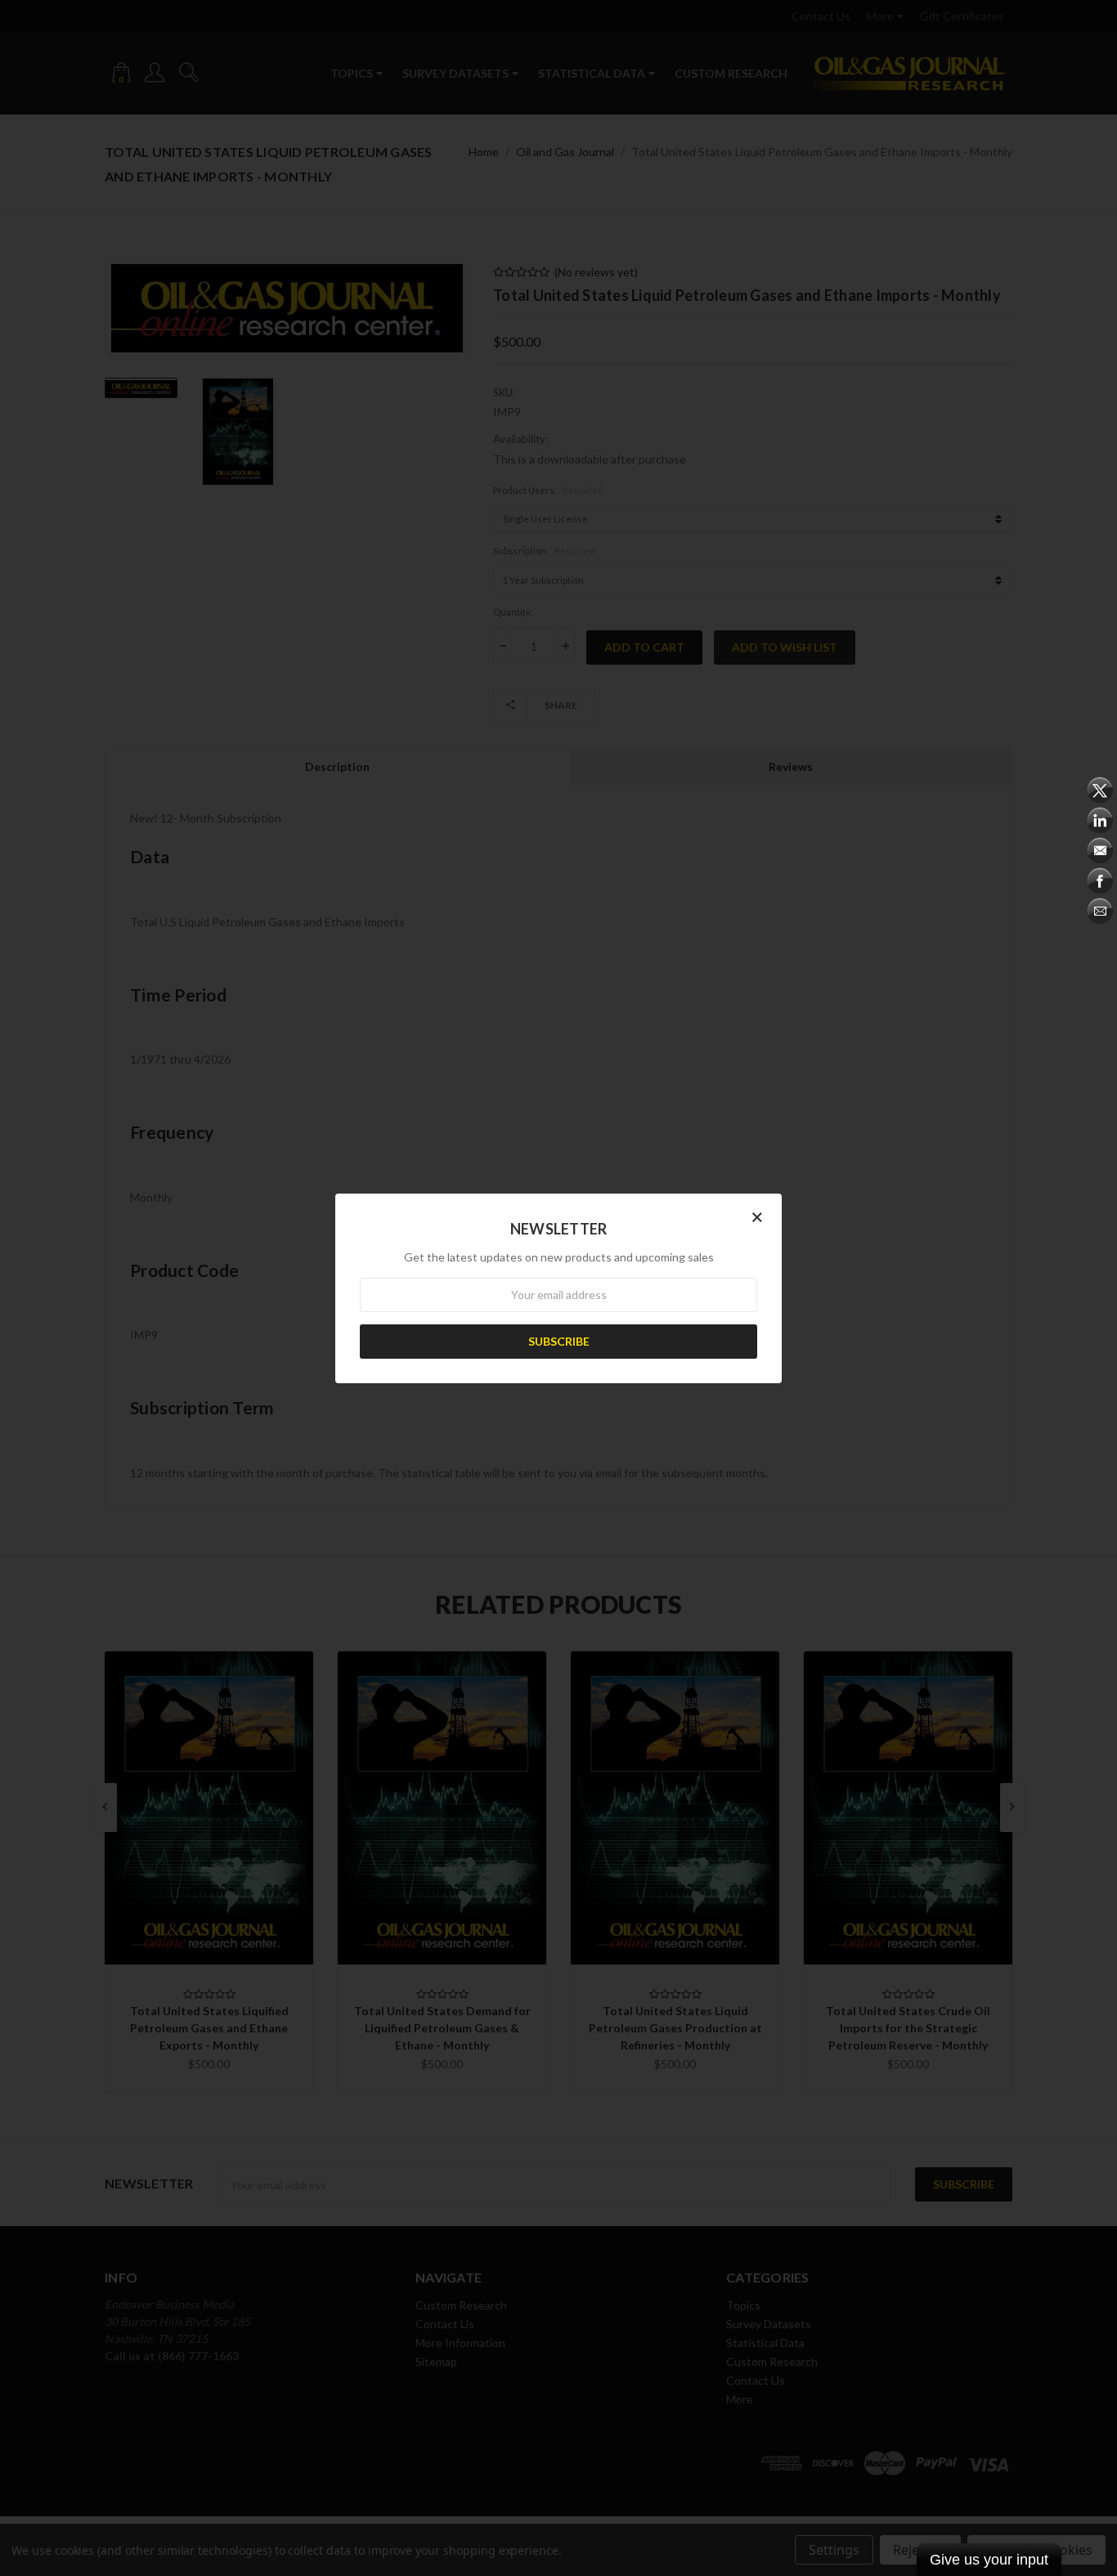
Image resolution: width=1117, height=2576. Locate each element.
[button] (757, 1216)
